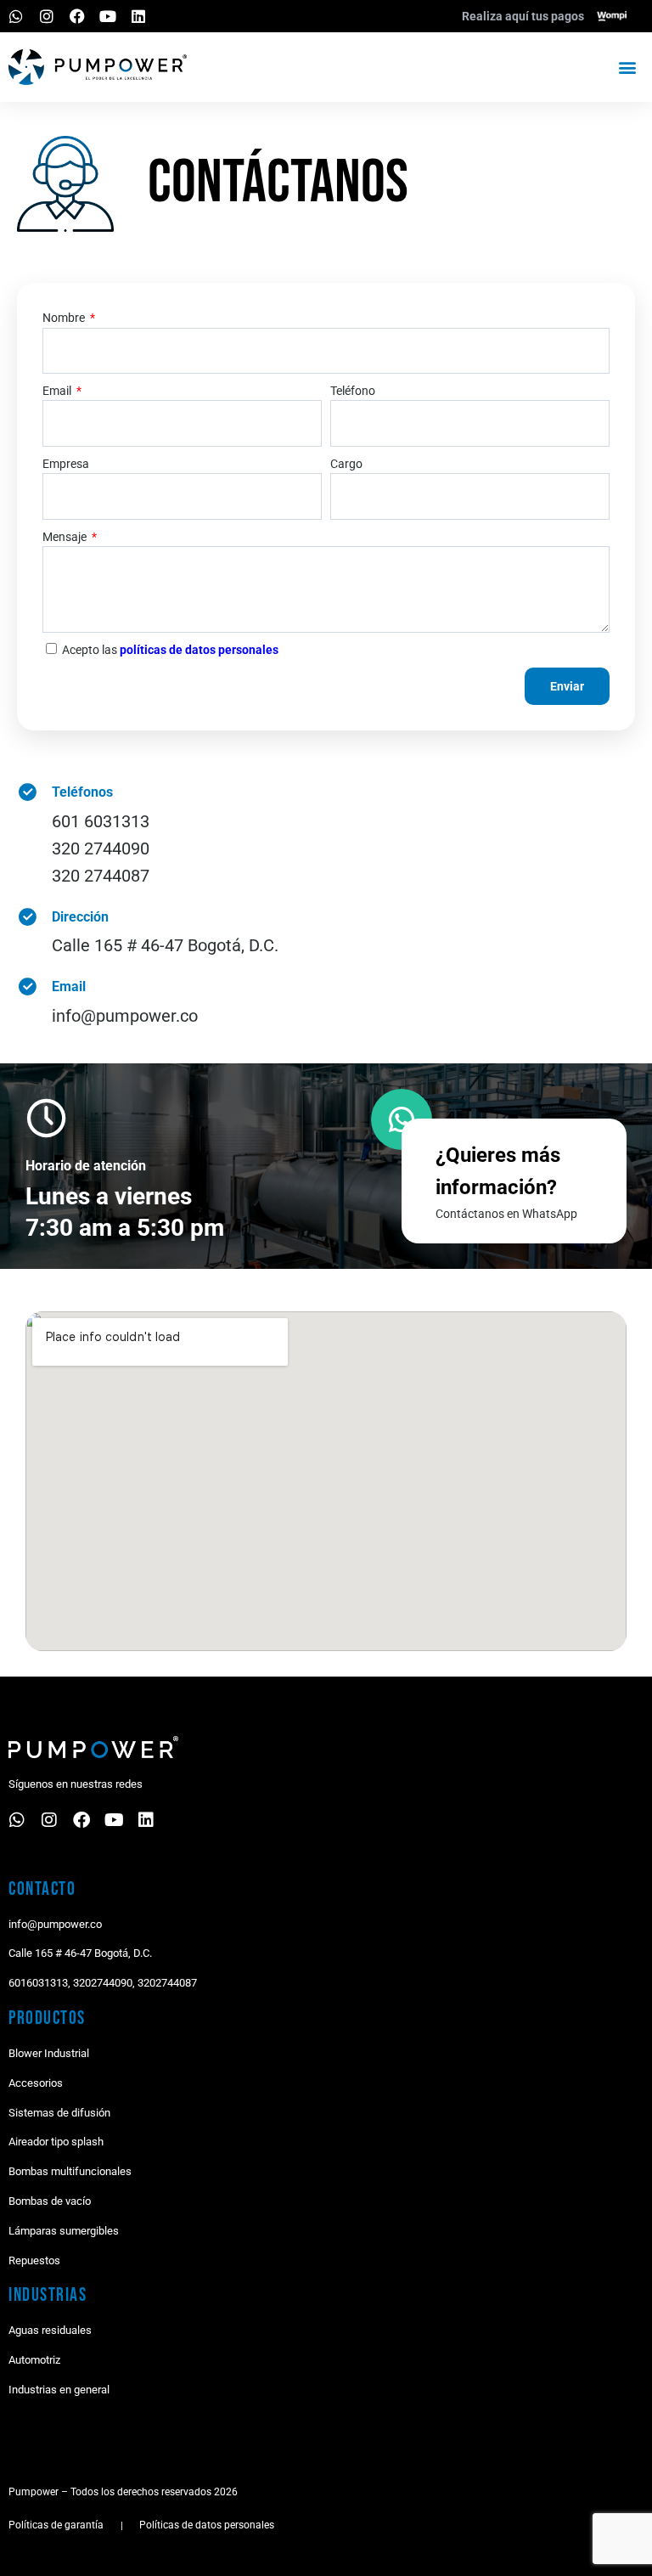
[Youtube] (108, 16)
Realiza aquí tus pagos (523, 16)
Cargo (346, 464)
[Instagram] (47, 16)
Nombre (65, 318)
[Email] (28, 986)
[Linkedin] (138, 16)
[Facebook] (77, 16)
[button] (627, 67)
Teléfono (353, 391)
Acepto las (170, 650)
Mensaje (66, 537)
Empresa (66, 464)
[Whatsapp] (16, 16)
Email (58, 391)
